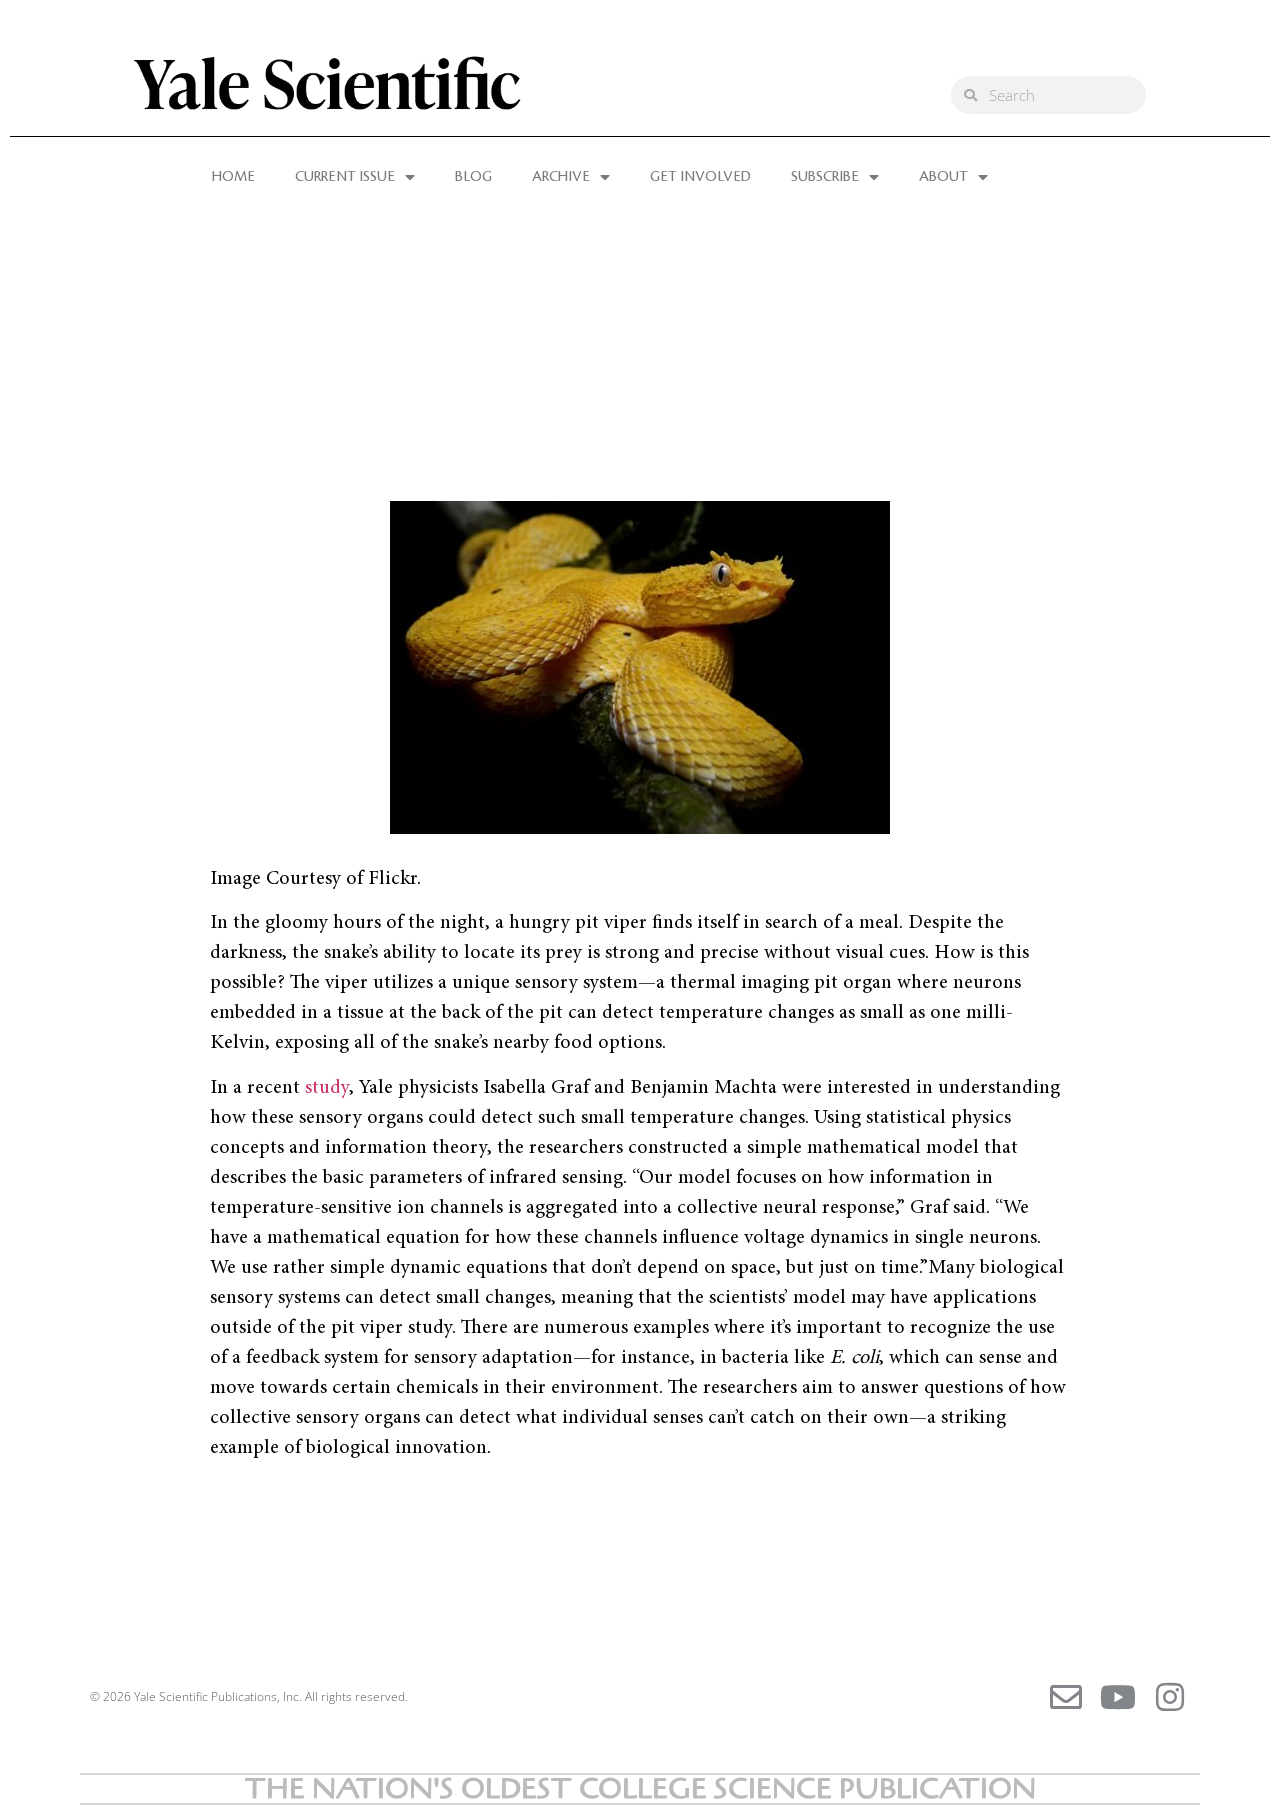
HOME (233, 177)
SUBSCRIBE (825, 177)
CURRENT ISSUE (345, 177)
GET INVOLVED (700, 177)
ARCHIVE (561, 177)
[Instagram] (1170, 1697)
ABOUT (943, 177)
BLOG (473, 177)
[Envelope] (1066, 1697)
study (327, 1088)
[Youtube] (1118, 1697)
